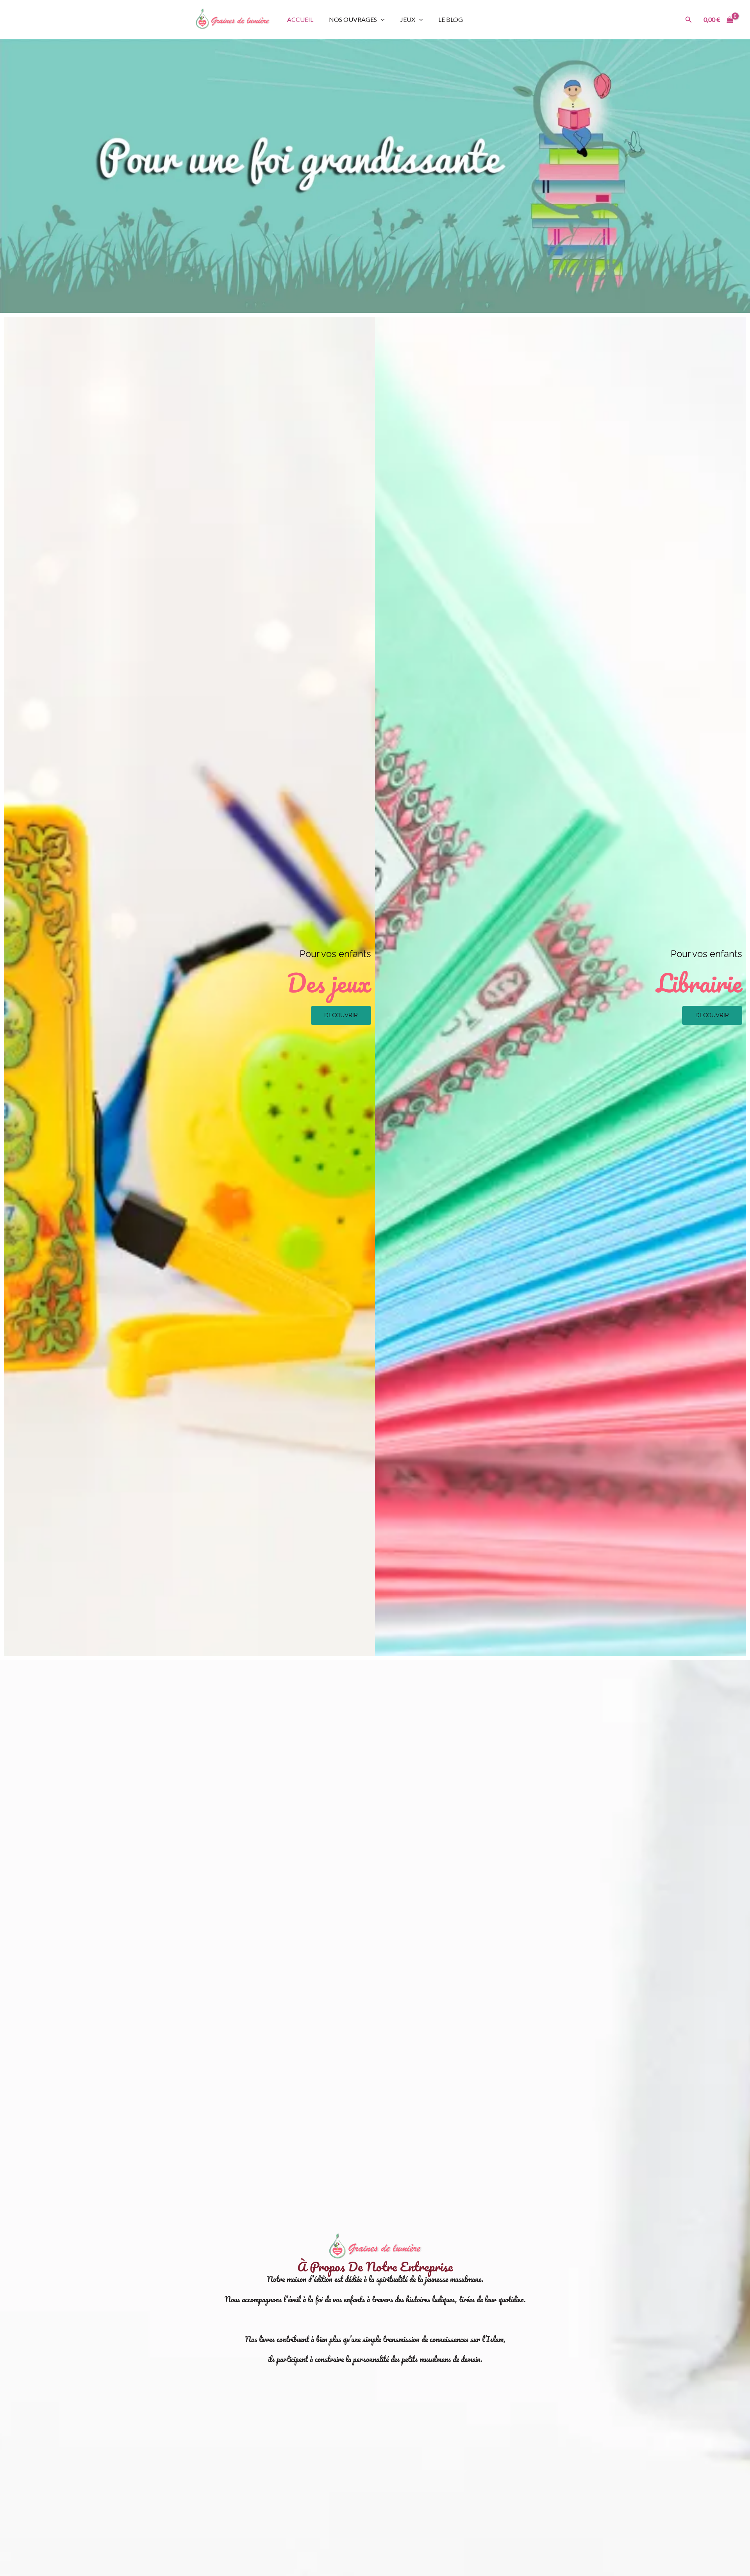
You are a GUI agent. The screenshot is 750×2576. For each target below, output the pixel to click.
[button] (689, 20)
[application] (381, 19)
